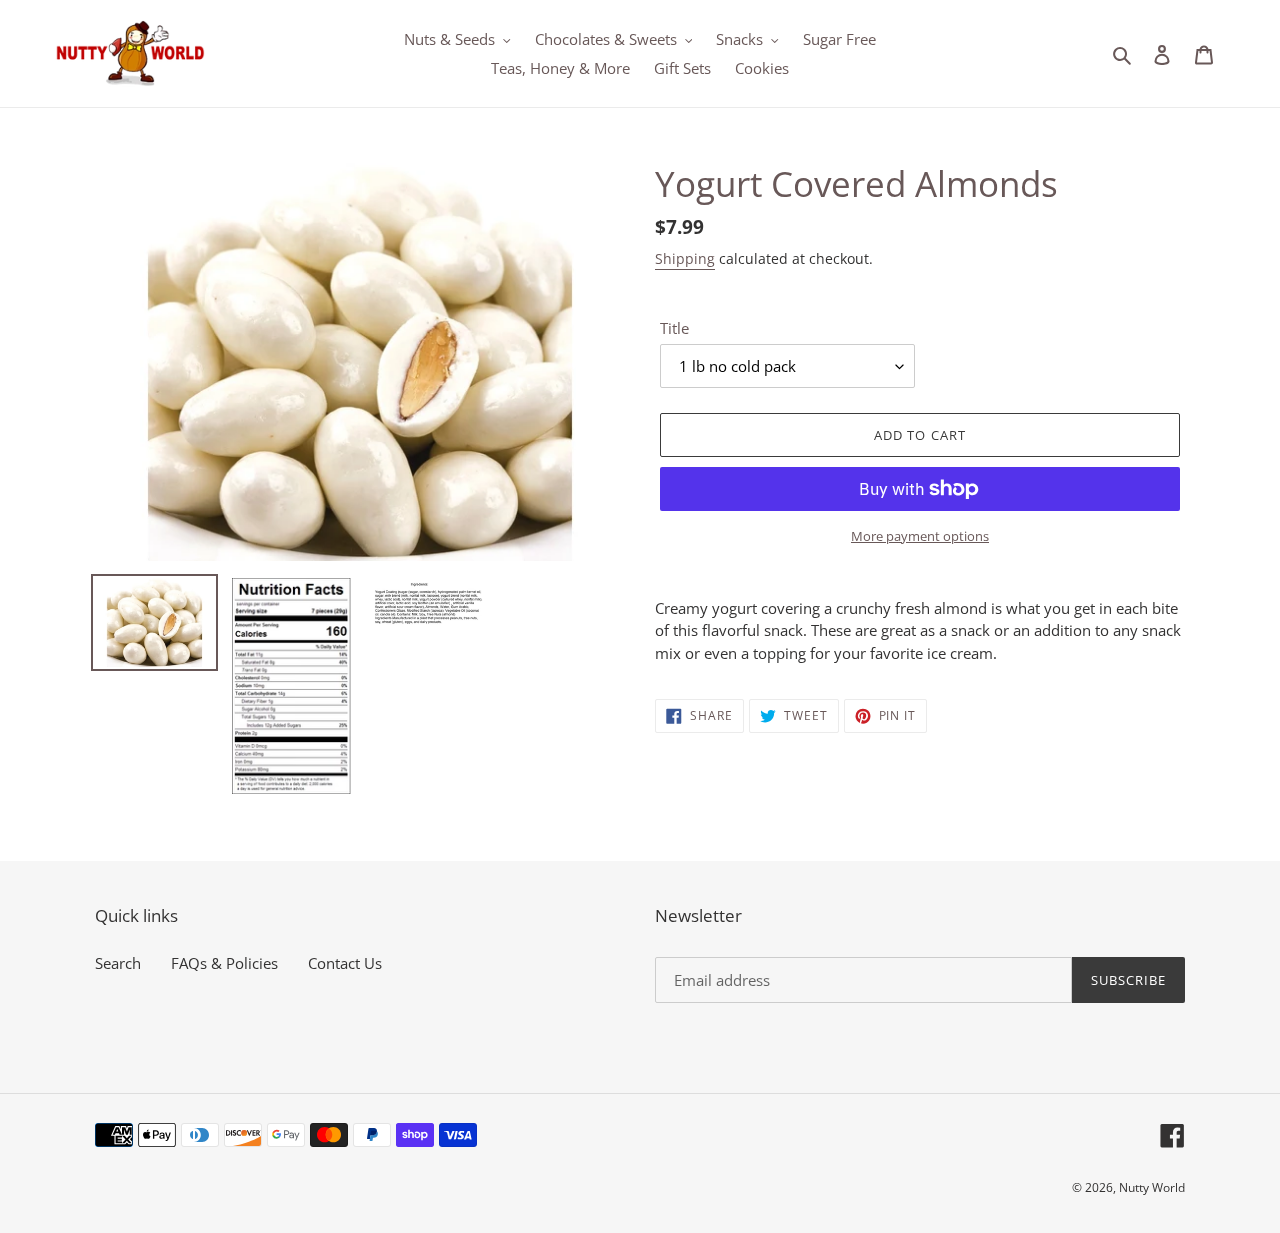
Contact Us (345, 963)
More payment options (920, 536)
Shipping (685, 258)
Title (674, 328)
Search (118, 963)
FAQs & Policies (224, 963)
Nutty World (1152, 1187)
